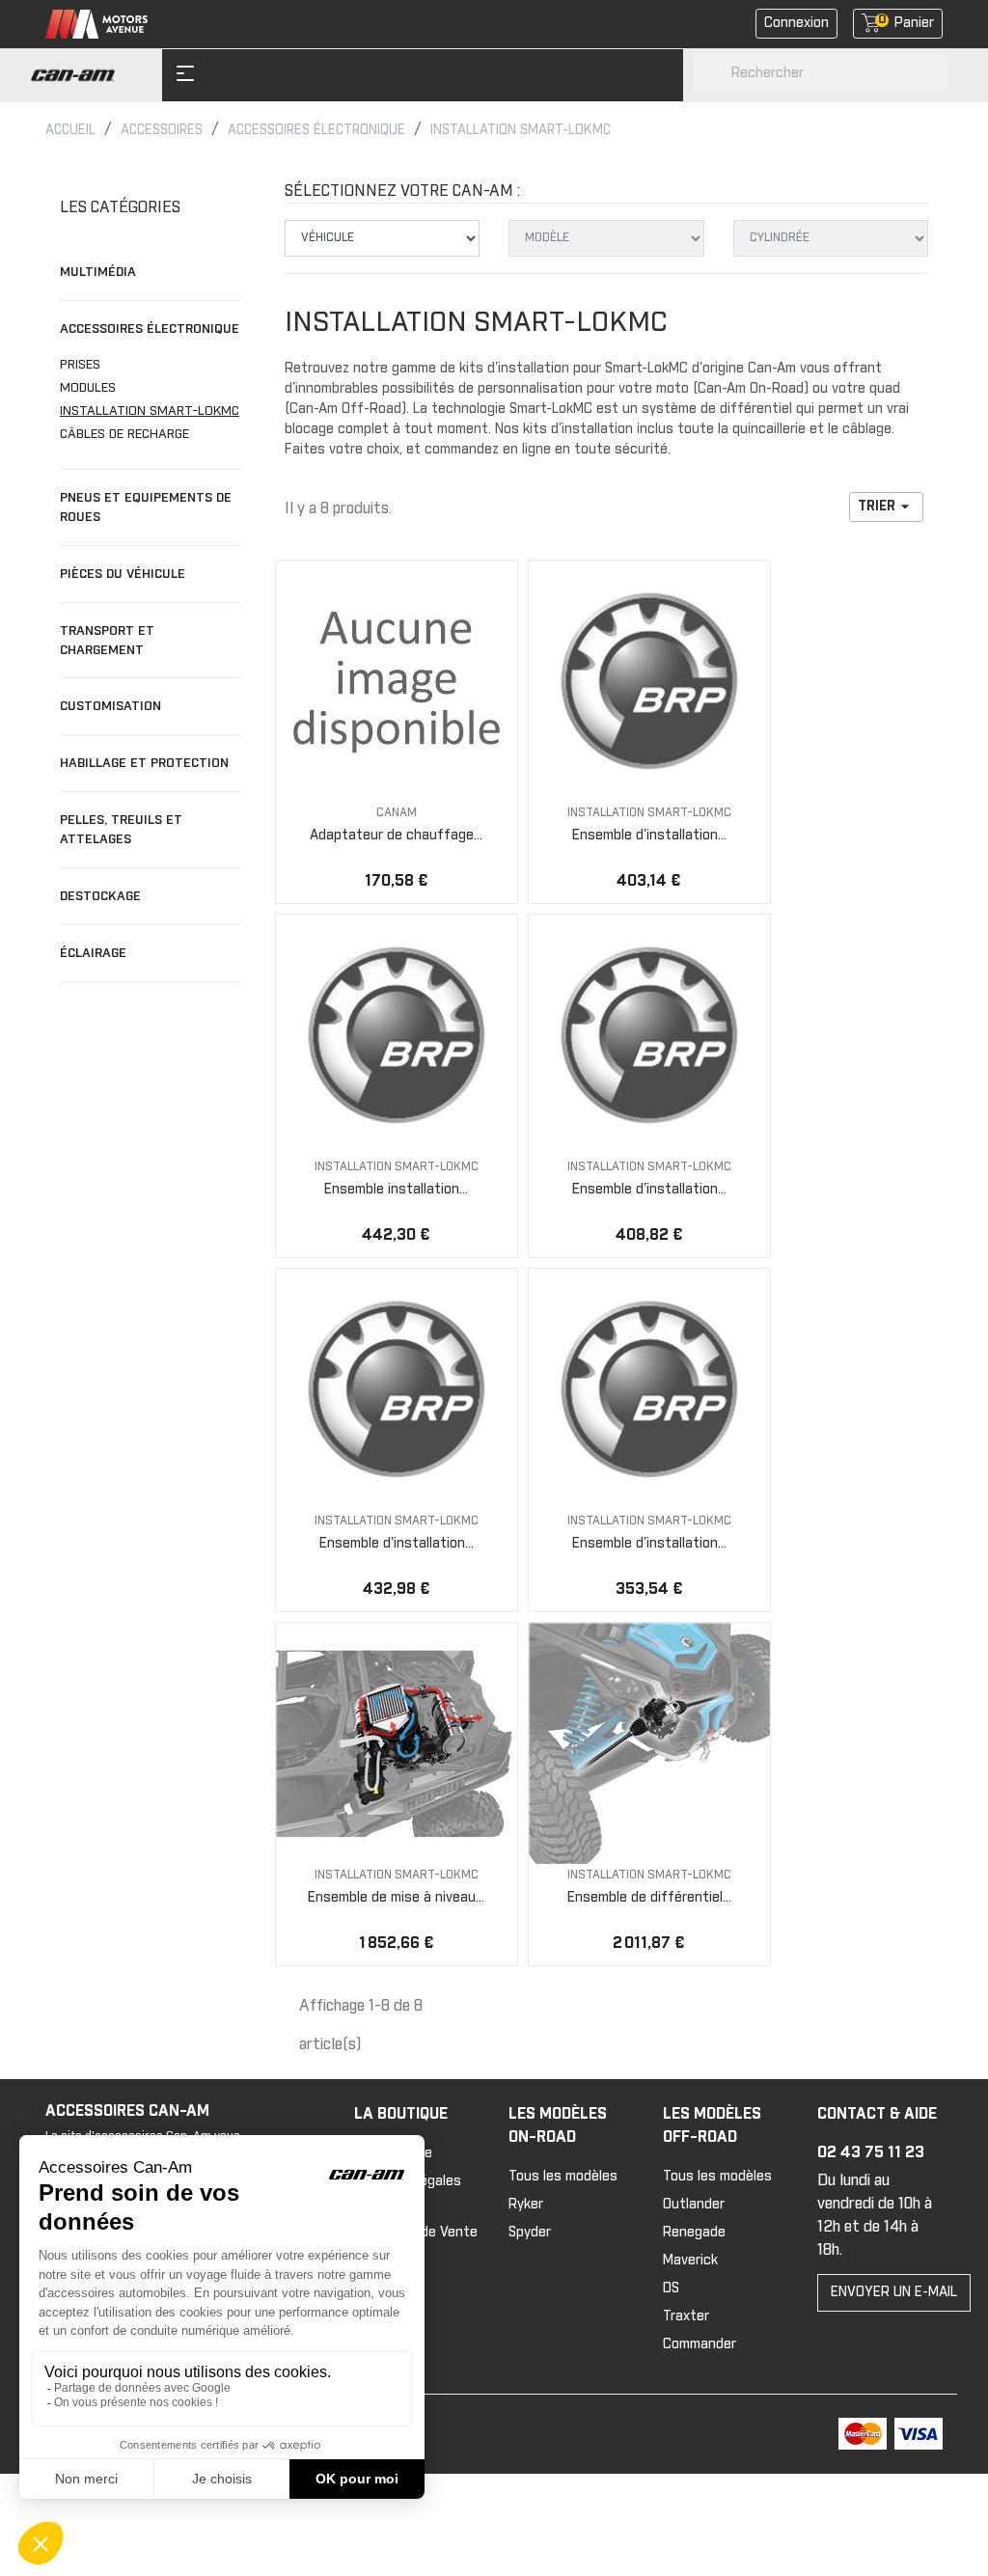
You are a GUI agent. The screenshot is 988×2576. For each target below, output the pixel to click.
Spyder (530, 2233)
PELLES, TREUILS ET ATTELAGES (121, 830)
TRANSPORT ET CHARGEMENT (107, 641)
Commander (700, 2344)
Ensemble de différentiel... (649, 1898)
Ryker (526, 2205)
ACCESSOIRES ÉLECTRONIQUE (150, 329)
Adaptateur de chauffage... (396, 836)
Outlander (694, 2205)
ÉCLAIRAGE (93, 953)
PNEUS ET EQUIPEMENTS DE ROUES (146, 507)
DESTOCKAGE (100, 896)
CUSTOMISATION (110, 706)
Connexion (796, 23)
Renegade (694, 2233)
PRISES (80, 365)
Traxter (686, 2316)
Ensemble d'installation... (649, 836)
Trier (886, 507)
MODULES (88, 388)
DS (671, 2288)
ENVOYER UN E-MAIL (894, 2292)
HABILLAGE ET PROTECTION (144, 763)
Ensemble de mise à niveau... (396, 1898)
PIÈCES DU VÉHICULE (123, 574)
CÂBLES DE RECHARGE (124, 434)
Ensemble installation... (396, 1190)
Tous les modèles (563, 2177)
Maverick (690, 2261)
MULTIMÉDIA (98, 272)
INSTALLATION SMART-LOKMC (150, 411)
